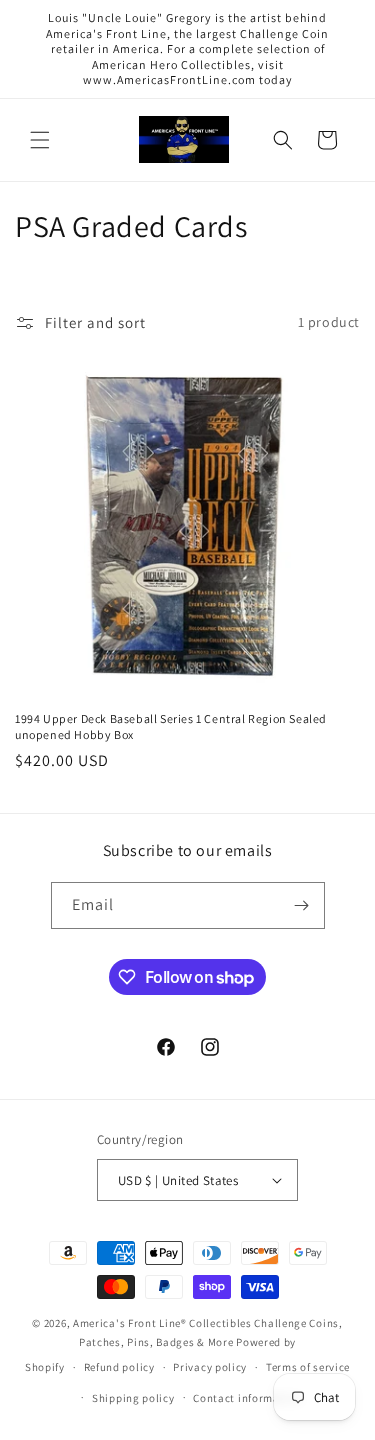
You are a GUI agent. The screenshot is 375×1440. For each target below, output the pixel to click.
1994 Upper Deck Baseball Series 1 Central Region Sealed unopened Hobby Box (171, 726)
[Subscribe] (302, 905)
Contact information (247, 1398)
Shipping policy (133, 1398)
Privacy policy (210, 1367)
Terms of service (308, 1367)
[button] (40, 140)
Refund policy (119, 1367)
